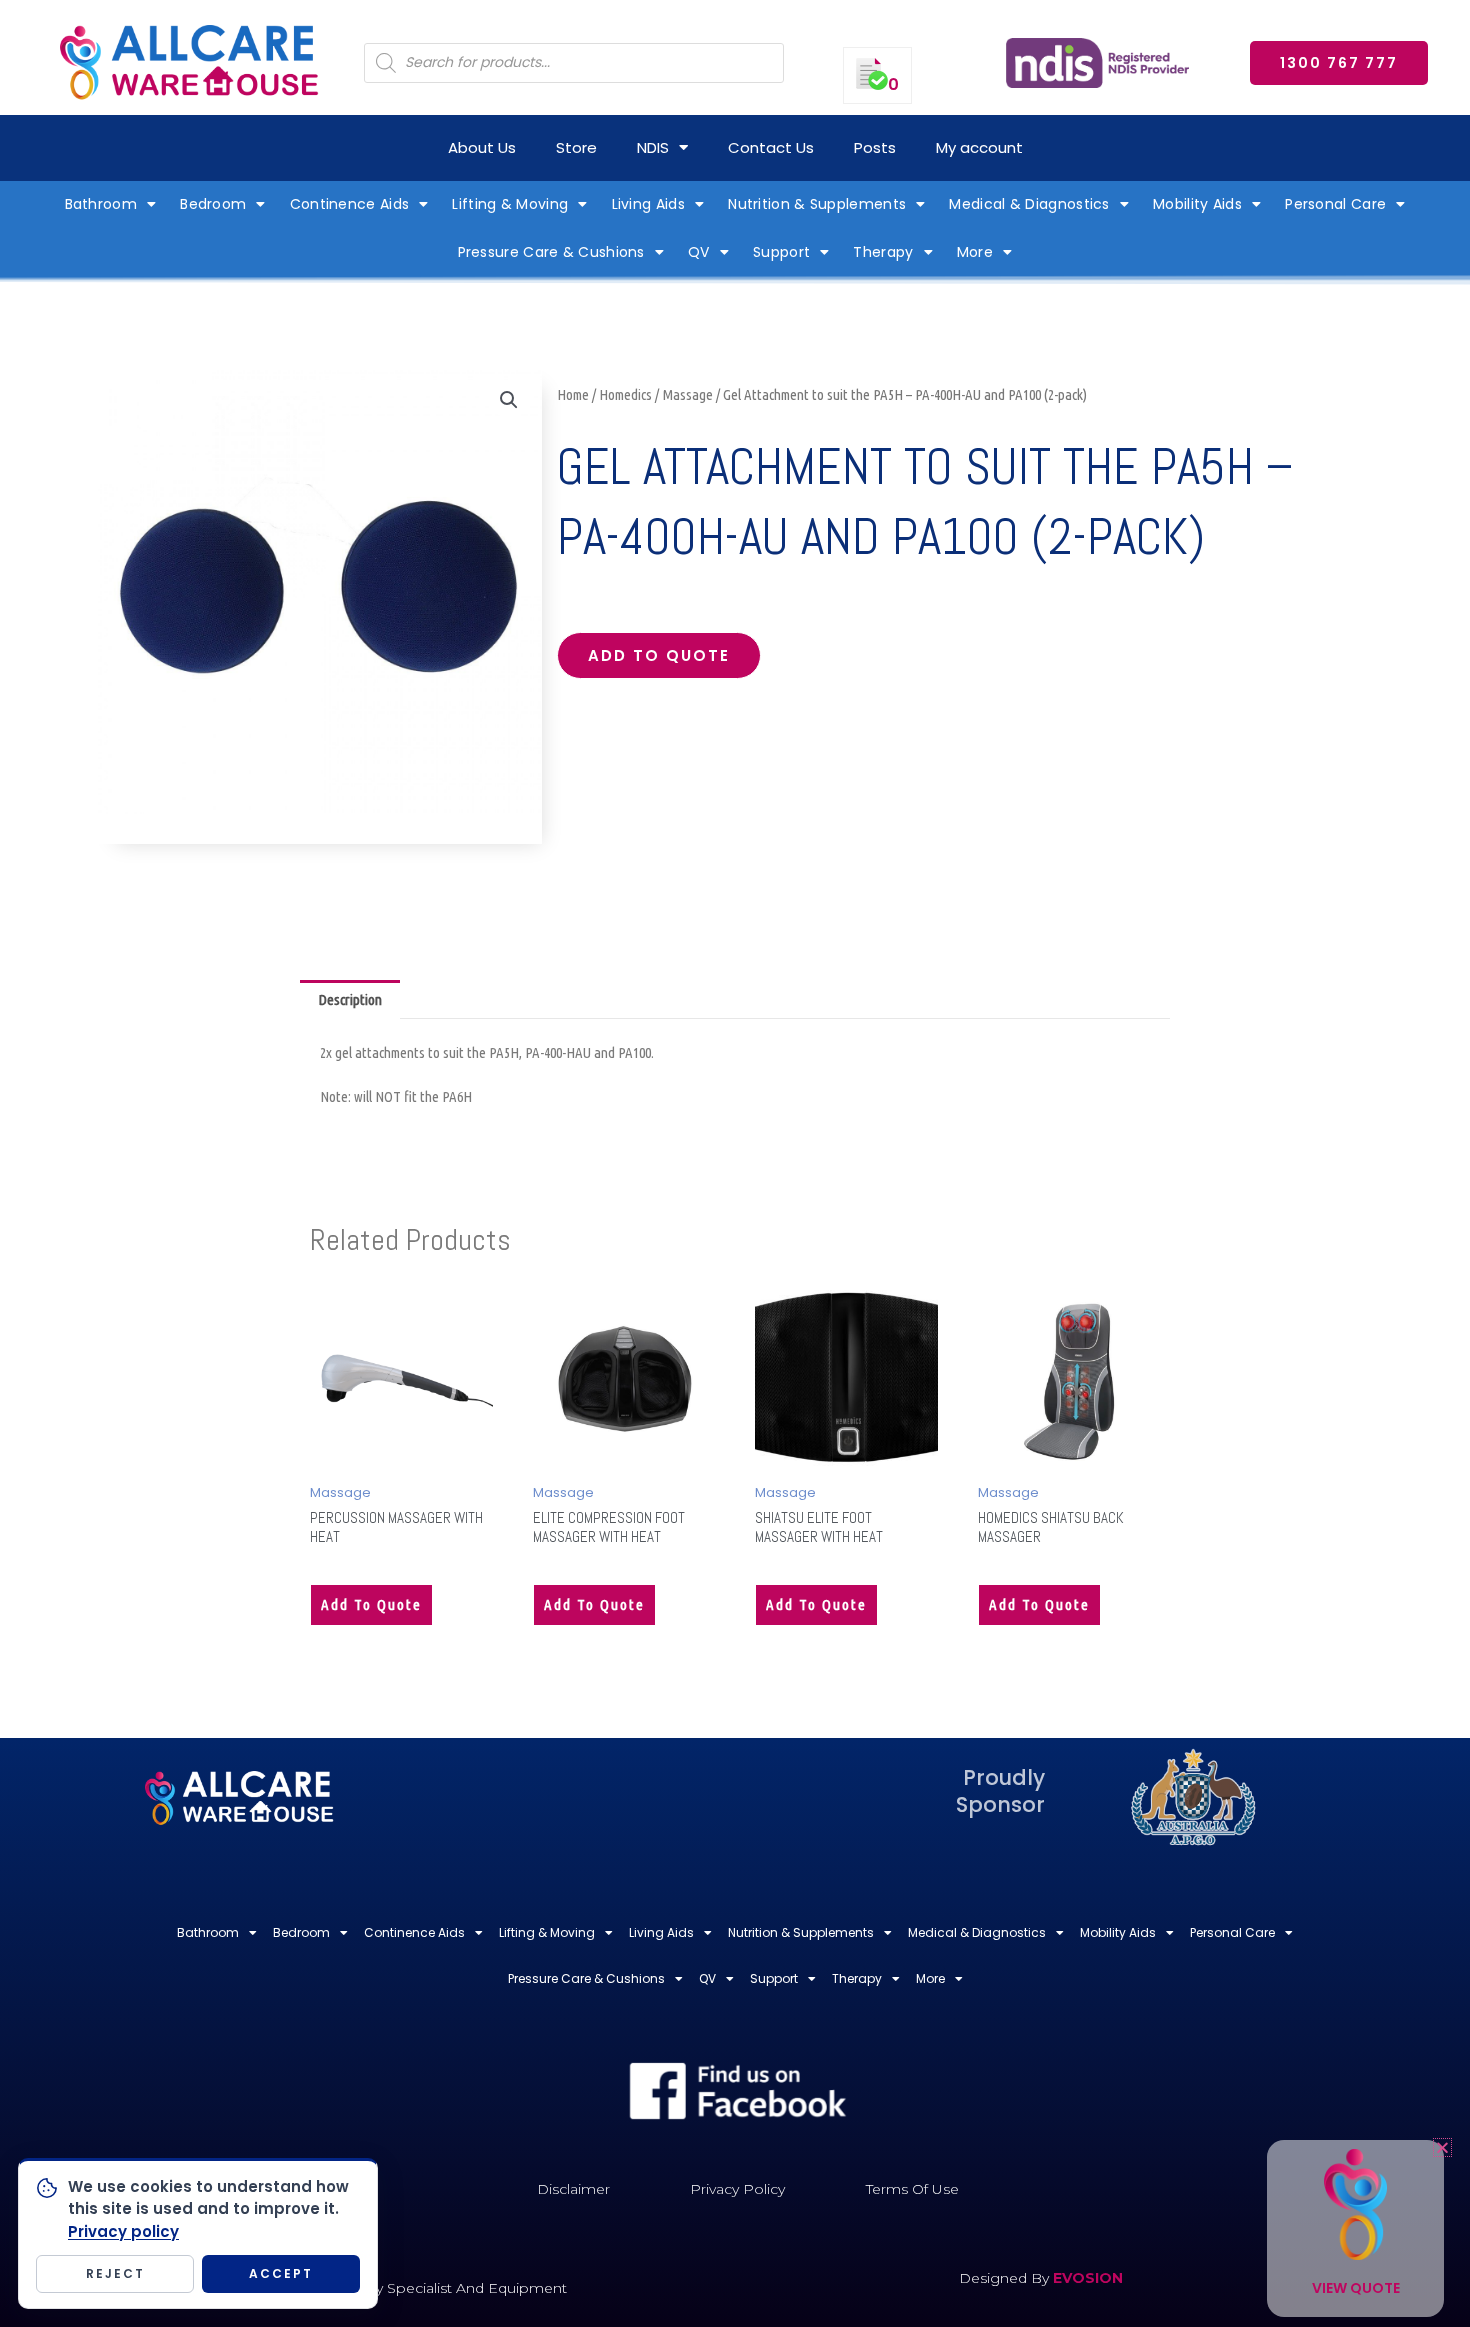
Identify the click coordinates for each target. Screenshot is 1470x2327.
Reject (115, 2273)
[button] (509, 400)
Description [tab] (350, 999)
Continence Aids (350, 204)
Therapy (883, 252)
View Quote (1356, 2288)
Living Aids (648, 204)
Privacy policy (123, 2231)
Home (573, 394)
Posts (875, 147)
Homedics (625, 394)
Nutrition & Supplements (817, 204)
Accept (281, 2273)
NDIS (653, 147)
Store (576, 147)
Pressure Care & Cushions (551, 252)
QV (699, 252)
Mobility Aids (1197, 204)
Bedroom (213, 204)
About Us (482, 147)
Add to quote (659, 655)
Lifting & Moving (510, 204)
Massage (687, 394)
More (975, 252)
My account (979, 147)
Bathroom (101, 204)
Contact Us (771, 147)
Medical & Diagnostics (1029, 204)
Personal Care (1335, 204)
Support (781, 252)
